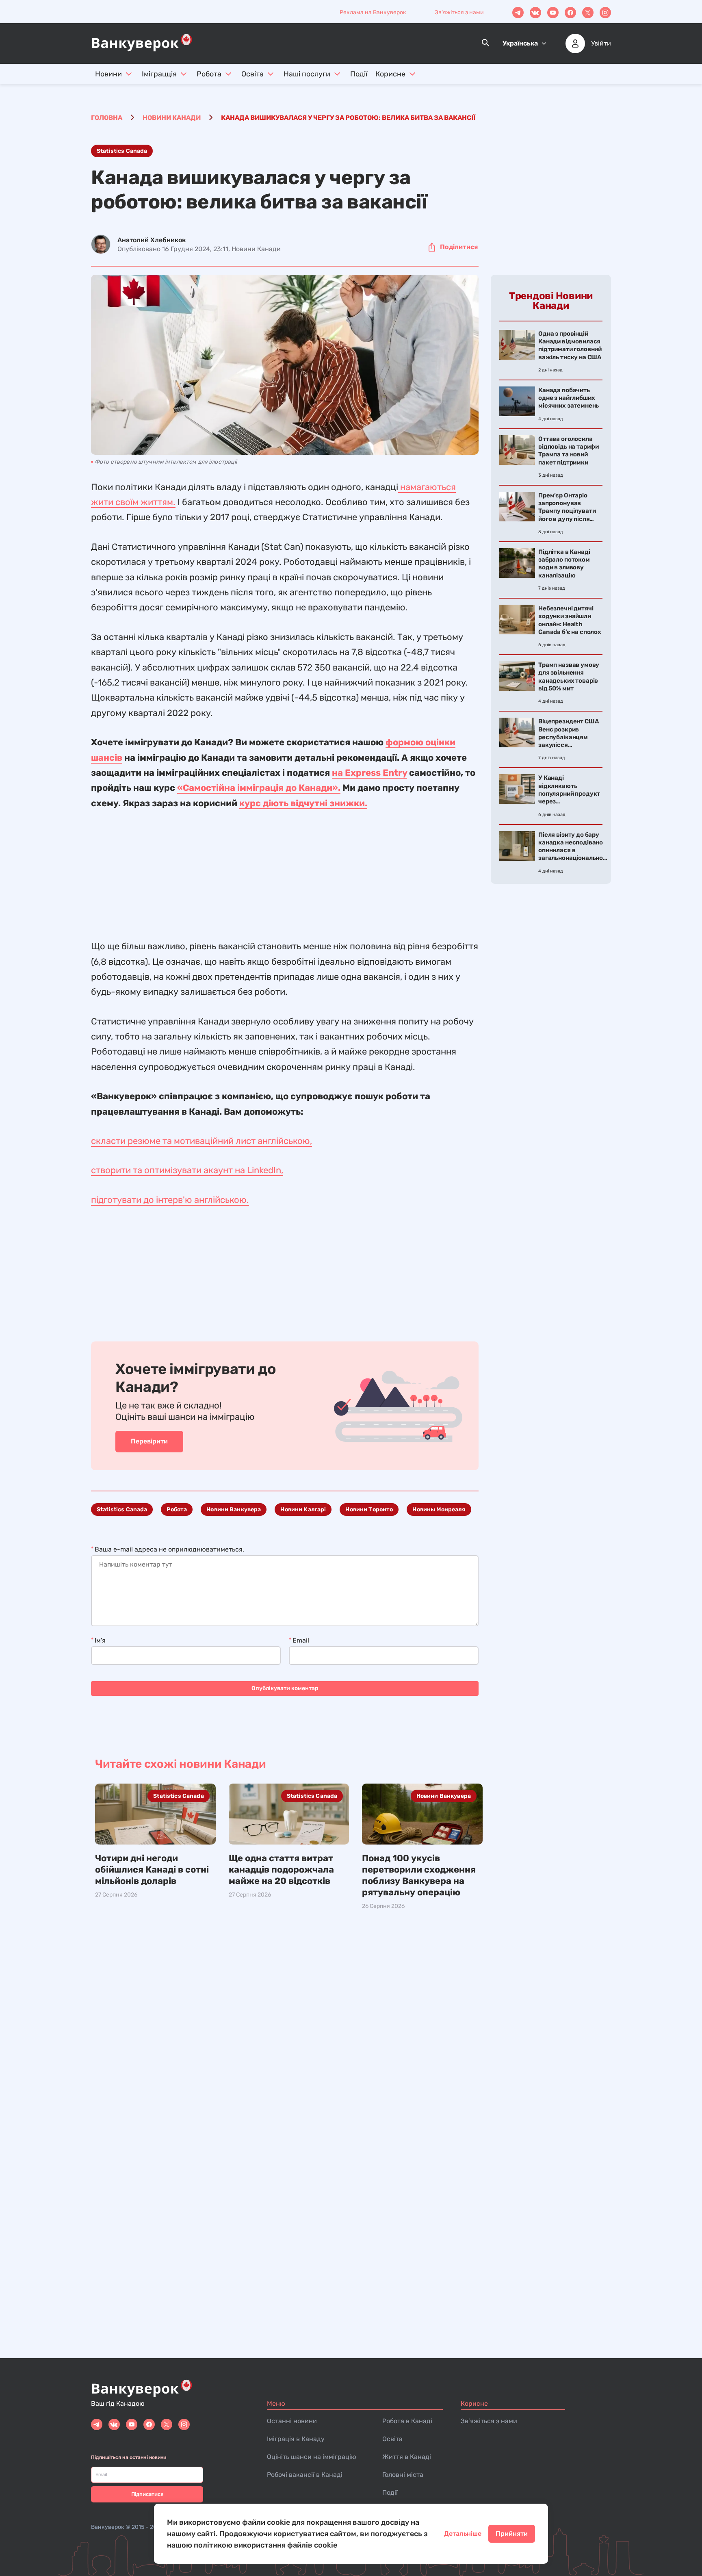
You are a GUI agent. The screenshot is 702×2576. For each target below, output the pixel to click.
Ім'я (100, 1640)
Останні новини (292, 2421)
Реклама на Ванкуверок (373, 12)
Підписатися (147, 2494)
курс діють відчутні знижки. (303, 803)
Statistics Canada (122, 151)
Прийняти (512, 2534)
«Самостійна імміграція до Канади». (259, 788)
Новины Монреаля (439, 1509)
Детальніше (463, 2534)
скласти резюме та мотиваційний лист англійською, (201, 1141)
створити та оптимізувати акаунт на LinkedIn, (187, 1170)
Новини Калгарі (303, 1509)
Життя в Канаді (407, 2457)
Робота (209, 74)
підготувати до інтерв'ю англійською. (170, 1200)
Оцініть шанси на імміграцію (312, 2457)
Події (359, 74)
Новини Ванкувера (234, 1509)
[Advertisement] (285, 868)
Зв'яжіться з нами (459, 12)
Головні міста (403, 2475)
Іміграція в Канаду (296, 2439)
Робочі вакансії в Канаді (305, 2475)
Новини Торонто (369, 1509)
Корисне (390, 74)
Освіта (252, 74)
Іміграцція (159, 74)
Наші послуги (307, 74)
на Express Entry (369, 773)
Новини (108, 74)
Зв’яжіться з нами (489, 2421)
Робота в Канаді (407, 2421)
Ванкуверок (108, 2527)
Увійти (601, 43)
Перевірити (149, 1441)
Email (301, 1640)
